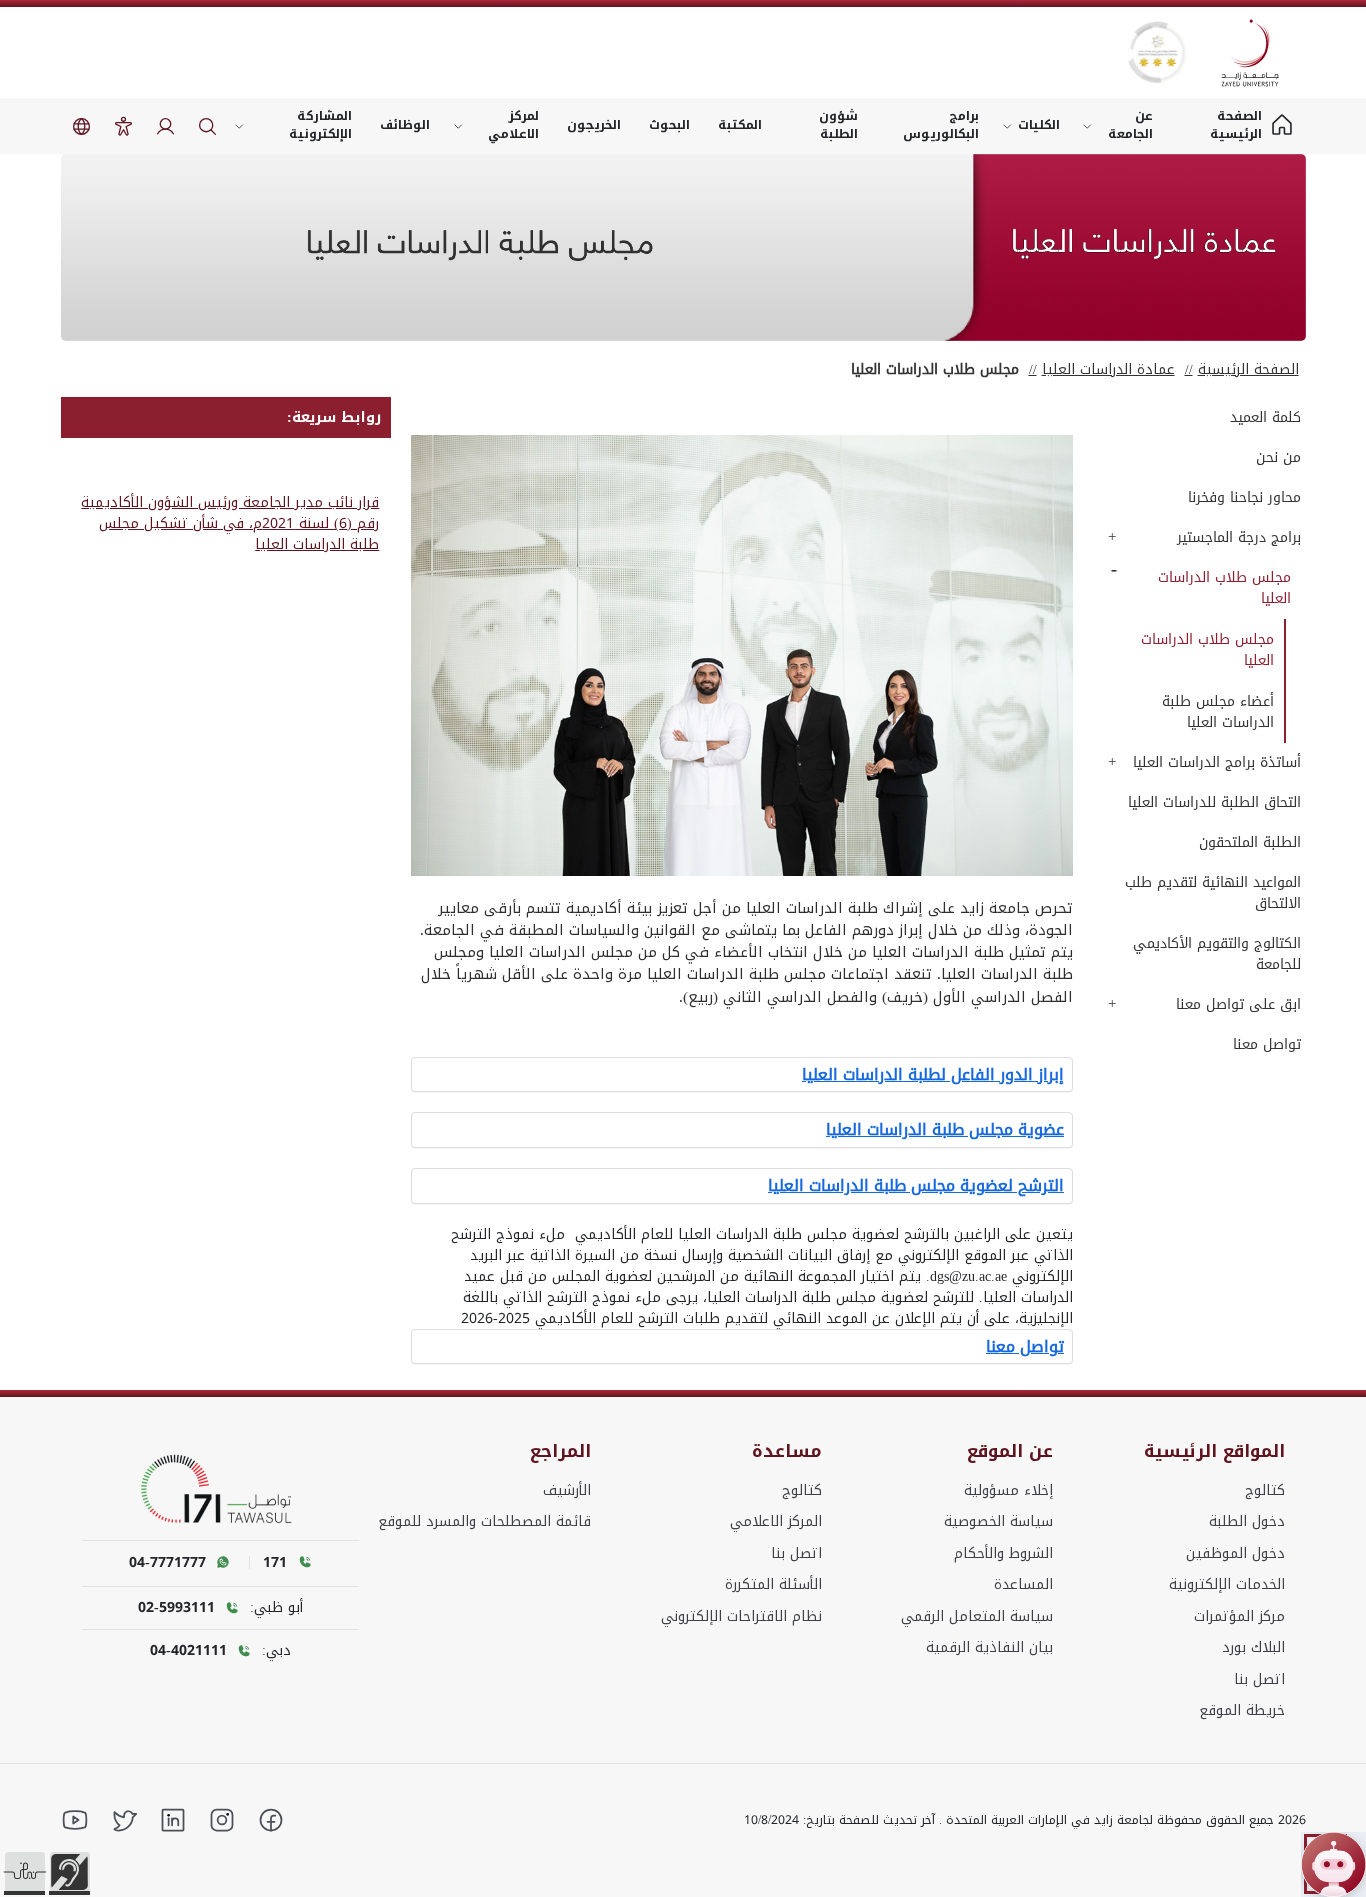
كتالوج (1265, 1490)
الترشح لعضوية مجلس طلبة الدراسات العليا (916, 1186)
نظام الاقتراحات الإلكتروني (741, 1616)
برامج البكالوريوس (941, 125)
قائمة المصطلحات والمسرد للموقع (484, 1521)
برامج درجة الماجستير (1239, 537)
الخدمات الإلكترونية (1227, 1584)
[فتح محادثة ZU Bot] (1333, 1864)
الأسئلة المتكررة (773, 1584)
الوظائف (405, 125)
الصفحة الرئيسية (1248, 369)
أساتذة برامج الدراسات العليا (1217, 762)
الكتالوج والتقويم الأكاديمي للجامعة (1217, 954)
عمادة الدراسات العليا (1108, 369)
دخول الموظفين (1235, 1553)
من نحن (1278, 457)
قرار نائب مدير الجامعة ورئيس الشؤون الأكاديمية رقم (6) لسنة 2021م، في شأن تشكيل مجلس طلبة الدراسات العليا (230, 523)
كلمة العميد (1265, 417)
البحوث (669, 125)
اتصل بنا (1259, 1679)
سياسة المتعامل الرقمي (977, 1616)
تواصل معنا (1267, 1044)
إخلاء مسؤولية (1008, 1490)
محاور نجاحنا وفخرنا (1244, 497)
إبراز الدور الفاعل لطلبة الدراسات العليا (933, 1075)
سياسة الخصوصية (998, 1521)
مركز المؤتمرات (1239, 1616)
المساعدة (1023, 1584)
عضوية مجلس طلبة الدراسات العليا (945, 1130)
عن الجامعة (1130, 125)
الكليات (1039, 125)
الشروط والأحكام (1003, 1553)
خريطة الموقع (1242, 1710)
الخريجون (594, 125)
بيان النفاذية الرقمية (989, 1647)
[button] (25, 1872)
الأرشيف (567, 1490)
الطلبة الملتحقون (1250, 842)
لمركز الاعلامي (513, 125)
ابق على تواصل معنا (1238, 1004)
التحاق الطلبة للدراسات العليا (1214, 802)
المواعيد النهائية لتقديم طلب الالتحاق (1213, 893)
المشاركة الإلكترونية (320, 125)
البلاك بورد (1253, 1647)
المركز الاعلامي (776, 1521)
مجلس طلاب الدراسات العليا (1224, 588)
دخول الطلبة (1247, 1521)
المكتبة (740, 125)
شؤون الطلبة (838, 125)
